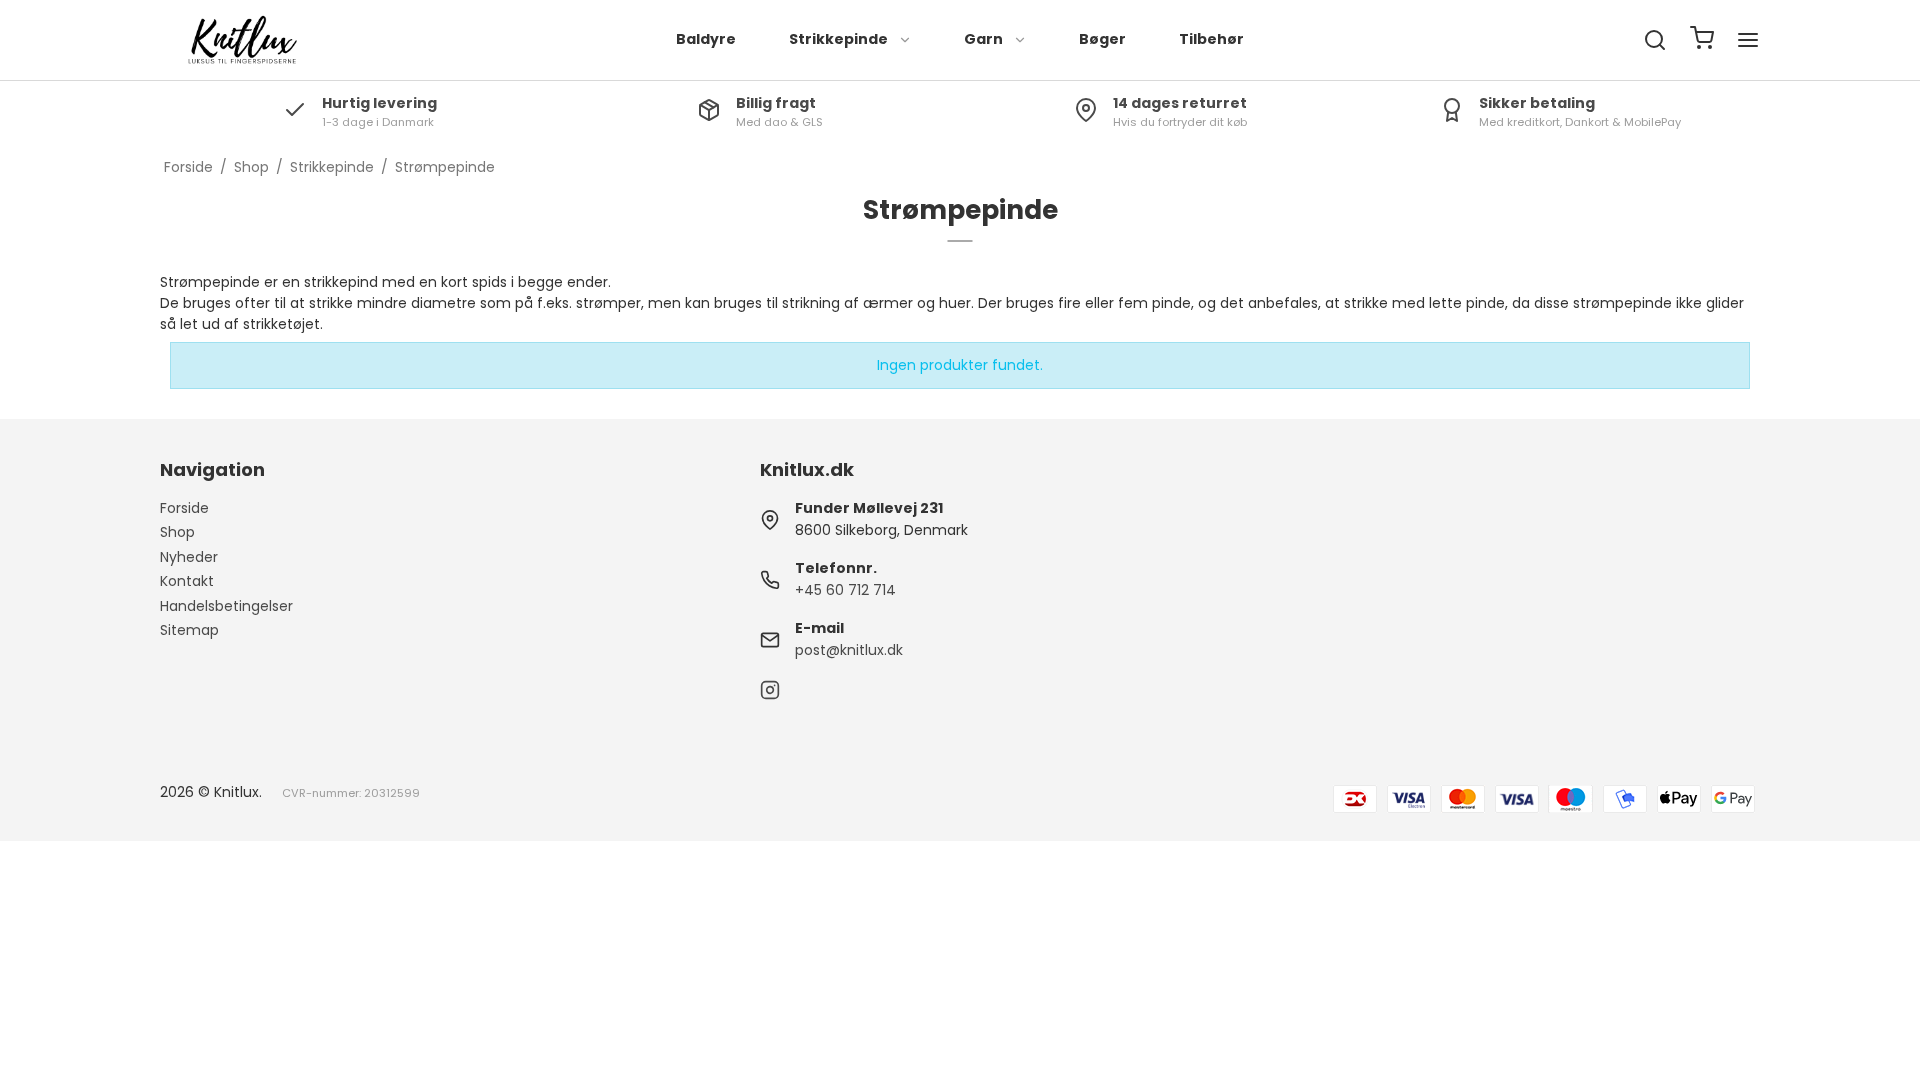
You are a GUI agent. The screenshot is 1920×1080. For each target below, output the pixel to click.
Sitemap (189, 630)
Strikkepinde (838, 39)
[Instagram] (770, 695)
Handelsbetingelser (226, 606)
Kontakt (187, 581)
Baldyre (706, 39)
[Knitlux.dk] (240, 40)
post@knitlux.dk (849, 650)
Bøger (1102, 39)
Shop (177, 532)
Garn (983, 39)
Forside (184, 508)
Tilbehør (1211, 39)
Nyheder (189, 557)
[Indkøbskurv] (1702, 40)
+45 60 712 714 (845, 590)
